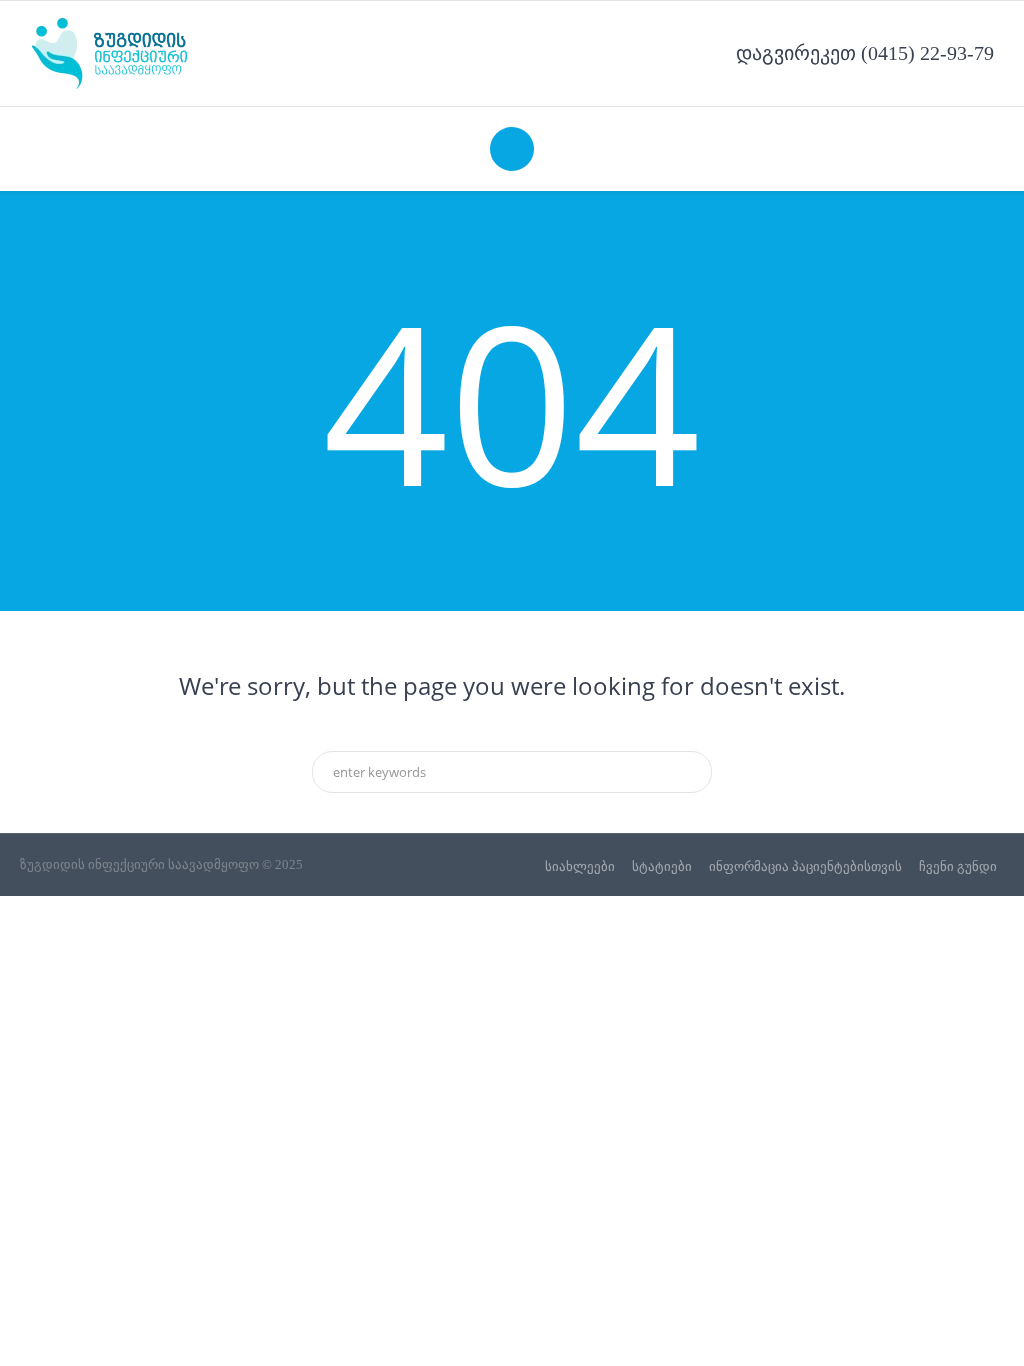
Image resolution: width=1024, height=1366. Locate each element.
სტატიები (662, 866)
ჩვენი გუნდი (958, 866)
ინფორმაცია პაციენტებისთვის (805, 866)
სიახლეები (580, 866)
